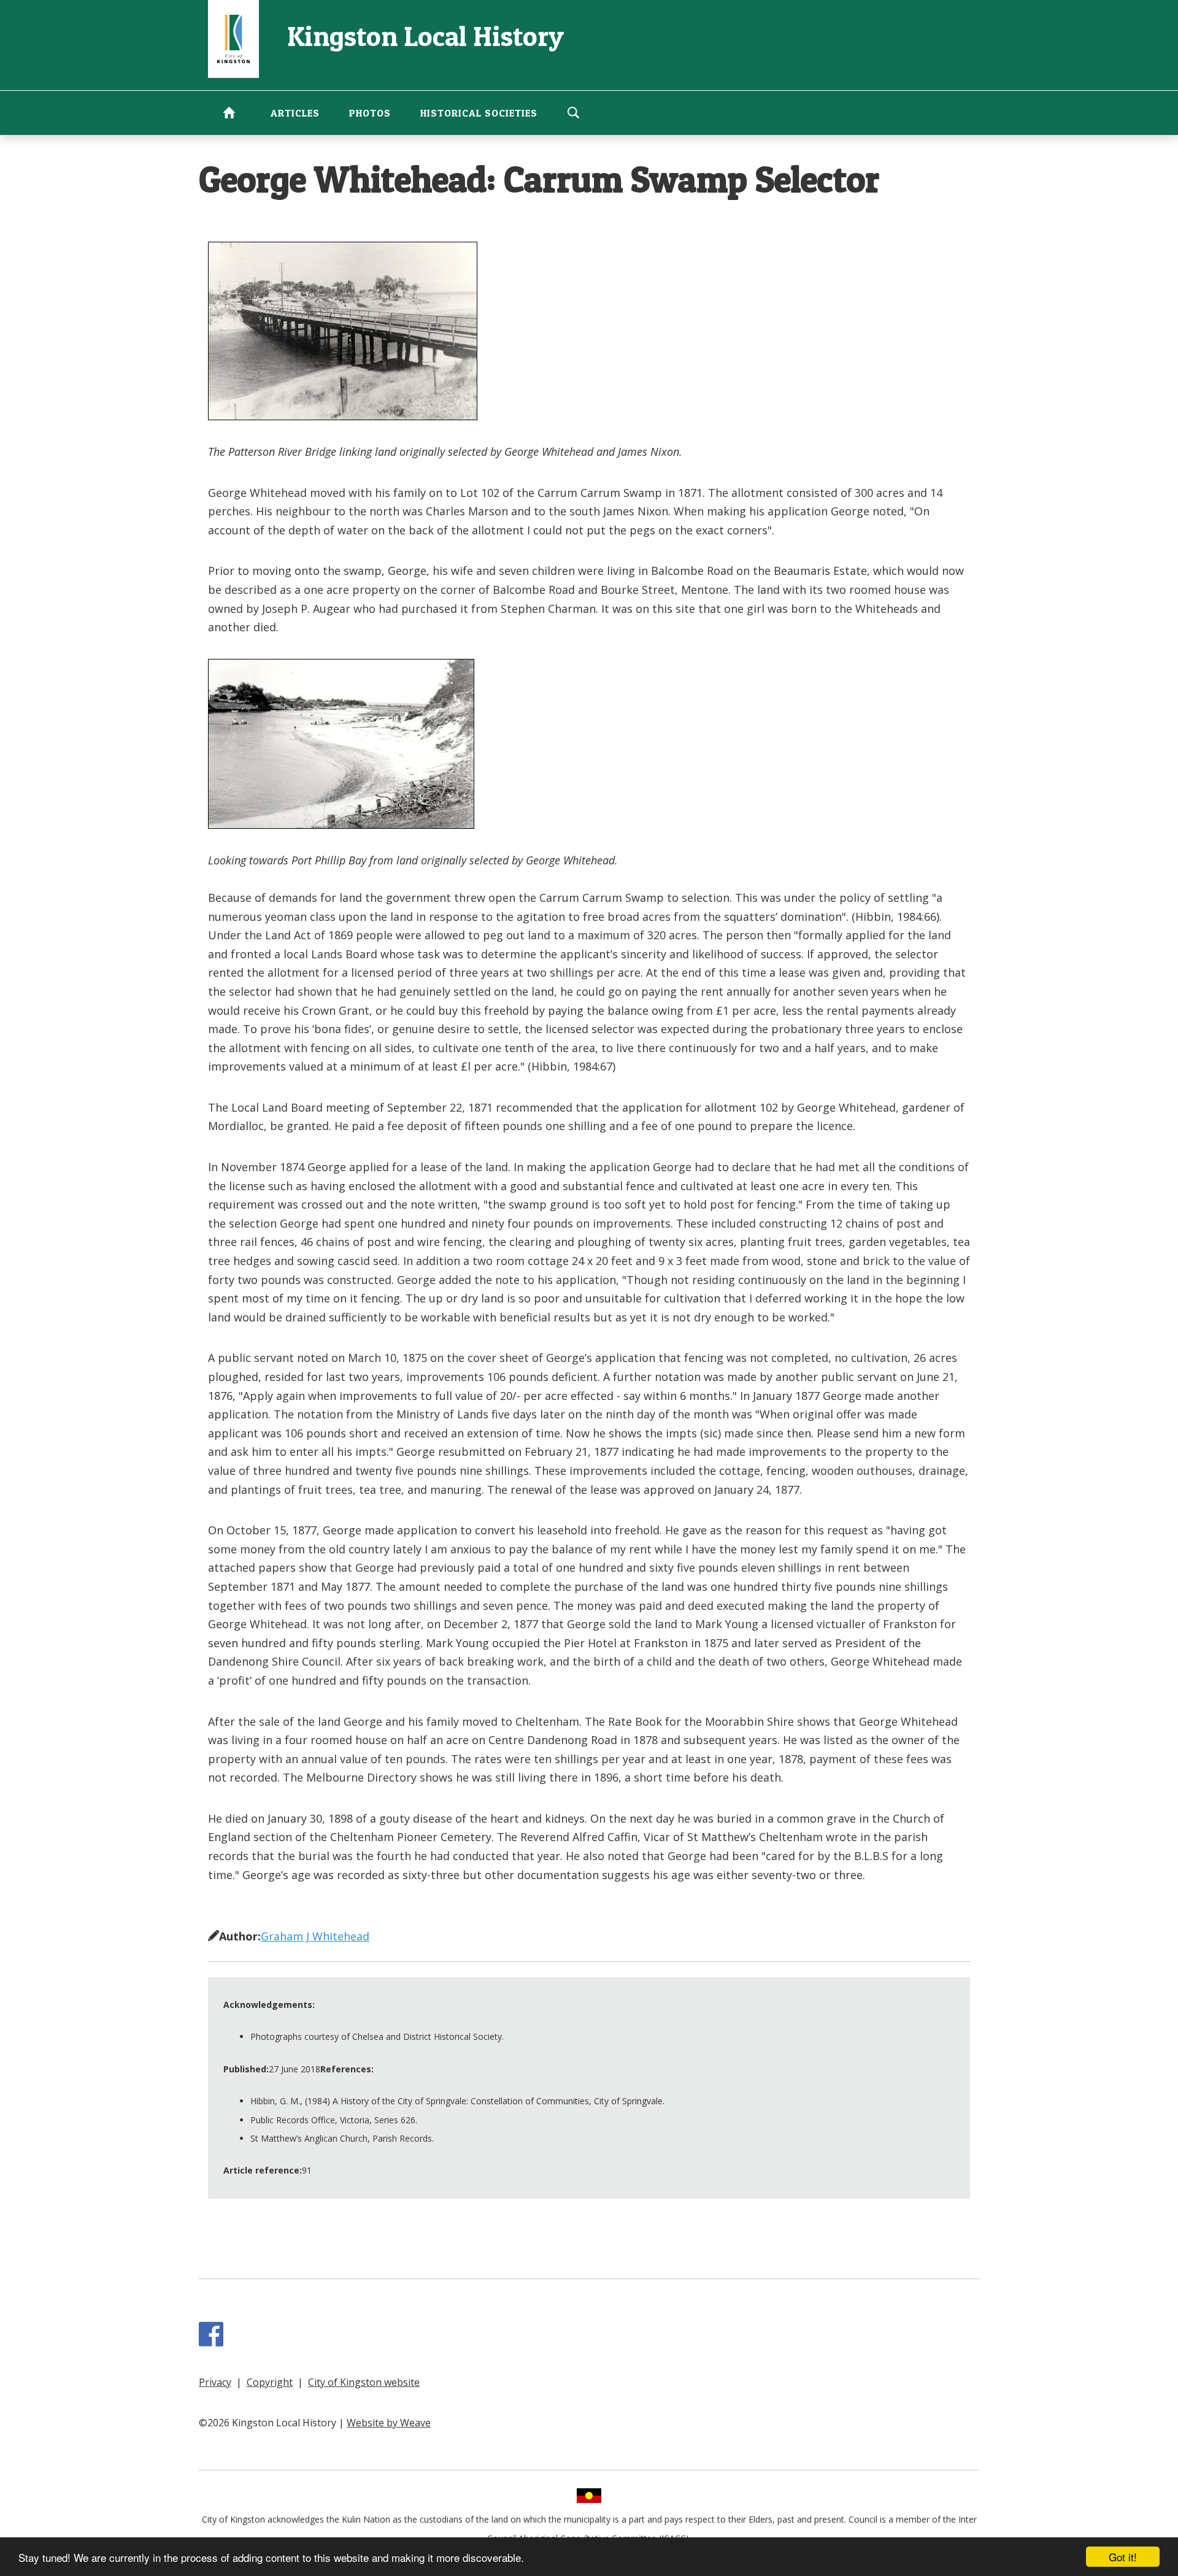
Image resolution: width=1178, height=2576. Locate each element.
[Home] (233, 38)
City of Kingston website (364, 2382)
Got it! (1123, 2557)
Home (229, 112)
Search (573, 112)
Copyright (270, 2382)
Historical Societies (479, 113)
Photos (370, 113)
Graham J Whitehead (315, 1936)
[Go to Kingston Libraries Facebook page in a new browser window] (214, 2340)
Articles (295, 113)
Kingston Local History (425, 36)
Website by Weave (389, 2423)
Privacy (215, 2382)
